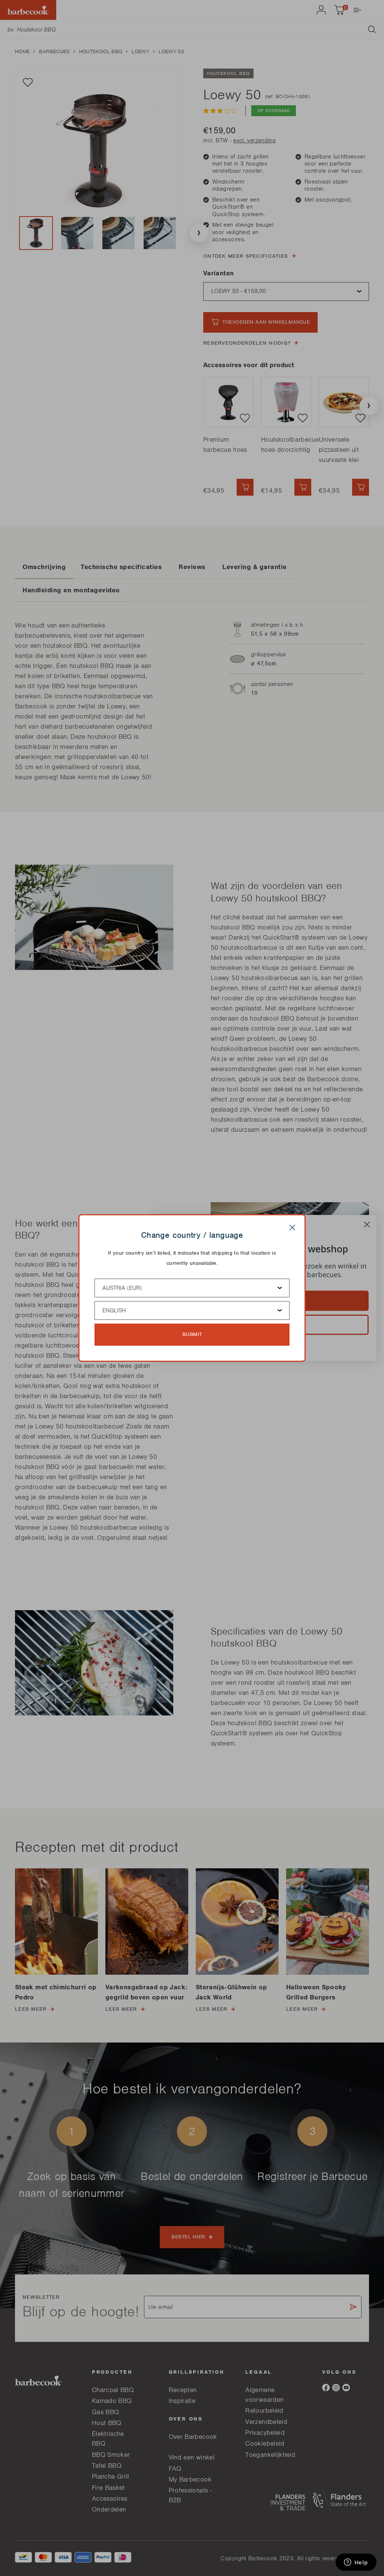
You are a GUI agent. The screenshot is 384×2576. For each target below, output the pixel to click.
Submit (192, 1334)
